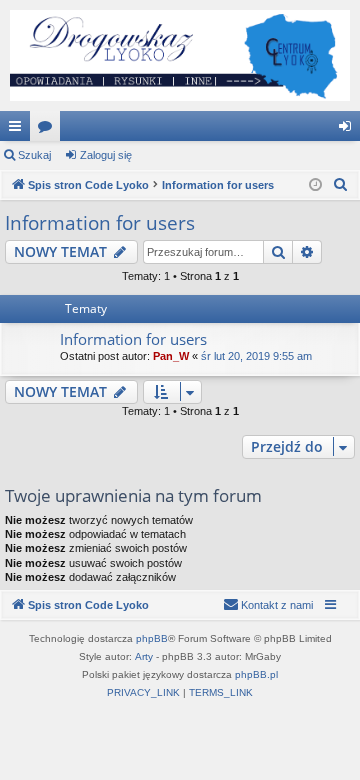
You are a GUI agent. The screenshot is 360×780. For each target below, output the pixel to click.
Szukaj (34, 155)
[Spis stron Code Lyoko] (180, 55)
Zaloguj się (106, 155)
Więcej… (19, 130)
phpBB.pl (256, 674)
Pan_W (171, 356)
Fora (49, 130)
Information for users (100, 223)
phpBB (152, 638)
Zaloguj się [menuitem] (349, 130)
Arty (144, 656)
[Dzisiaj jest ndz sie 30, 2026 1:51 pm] (315, 185)
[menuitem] (341, 185)
